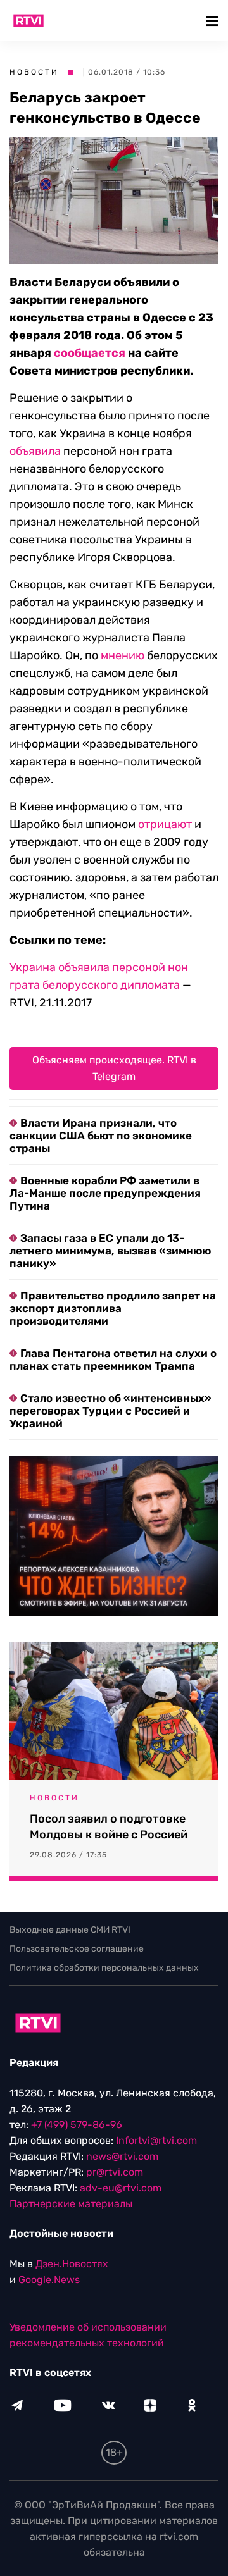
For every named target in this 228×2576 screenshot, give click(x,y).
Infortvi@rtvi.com (156, 2140)
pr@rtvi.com (115, 2172)
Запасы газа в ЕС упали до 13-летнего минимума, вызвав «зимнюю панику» (110, 1251)
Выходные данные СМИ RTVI (70, 1930)
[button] (214, 21)
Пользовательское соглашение (77, 1949)
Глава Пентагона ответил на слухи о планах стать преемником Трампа (113, 1359)
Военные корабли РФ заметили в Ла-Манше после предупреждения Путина (105, 1193)
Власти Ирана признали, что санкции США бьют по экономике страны (101, 1136)
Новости (34, 72)
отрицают (165, 824)
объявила (35, 451)
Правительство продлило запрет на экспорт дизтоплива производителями (113, 1308)
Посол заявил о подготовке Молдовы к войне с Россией (109, 1827)
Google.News (49, 2280)
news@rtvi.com (122, 2156)
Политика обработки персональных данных (104, 1968)
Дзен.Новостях (72, 2264)
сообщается (90, 353)
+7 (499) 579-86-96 (77, 2125)
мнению (123, 655)
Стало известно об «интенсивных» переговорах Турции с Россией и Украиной (111, 1411)
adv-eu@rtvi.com (121, 2188)
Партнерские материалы (71, 2204)
